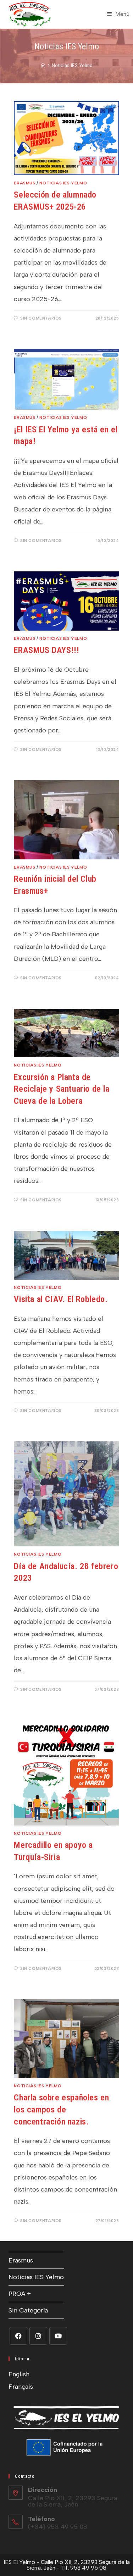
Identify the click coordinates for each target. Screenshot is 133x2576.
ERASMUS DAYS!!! (46, 650)
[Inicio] (43, 65)
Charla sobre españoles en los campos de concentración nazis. (61, 2109)
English (19, 2374)
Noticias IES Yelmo (72, 65)
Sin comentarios (41, 318)
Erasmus (24, 183)
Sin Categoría (28, 2310)
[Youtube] (58, 2336)
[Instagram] (38, 2336)
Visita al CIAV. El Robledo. (61, 1299)
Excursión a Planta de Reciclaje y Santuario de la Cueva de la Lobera (62, 1089)
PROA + (20, 2294)
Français (21, 2387)
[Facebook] (18, 2336)
